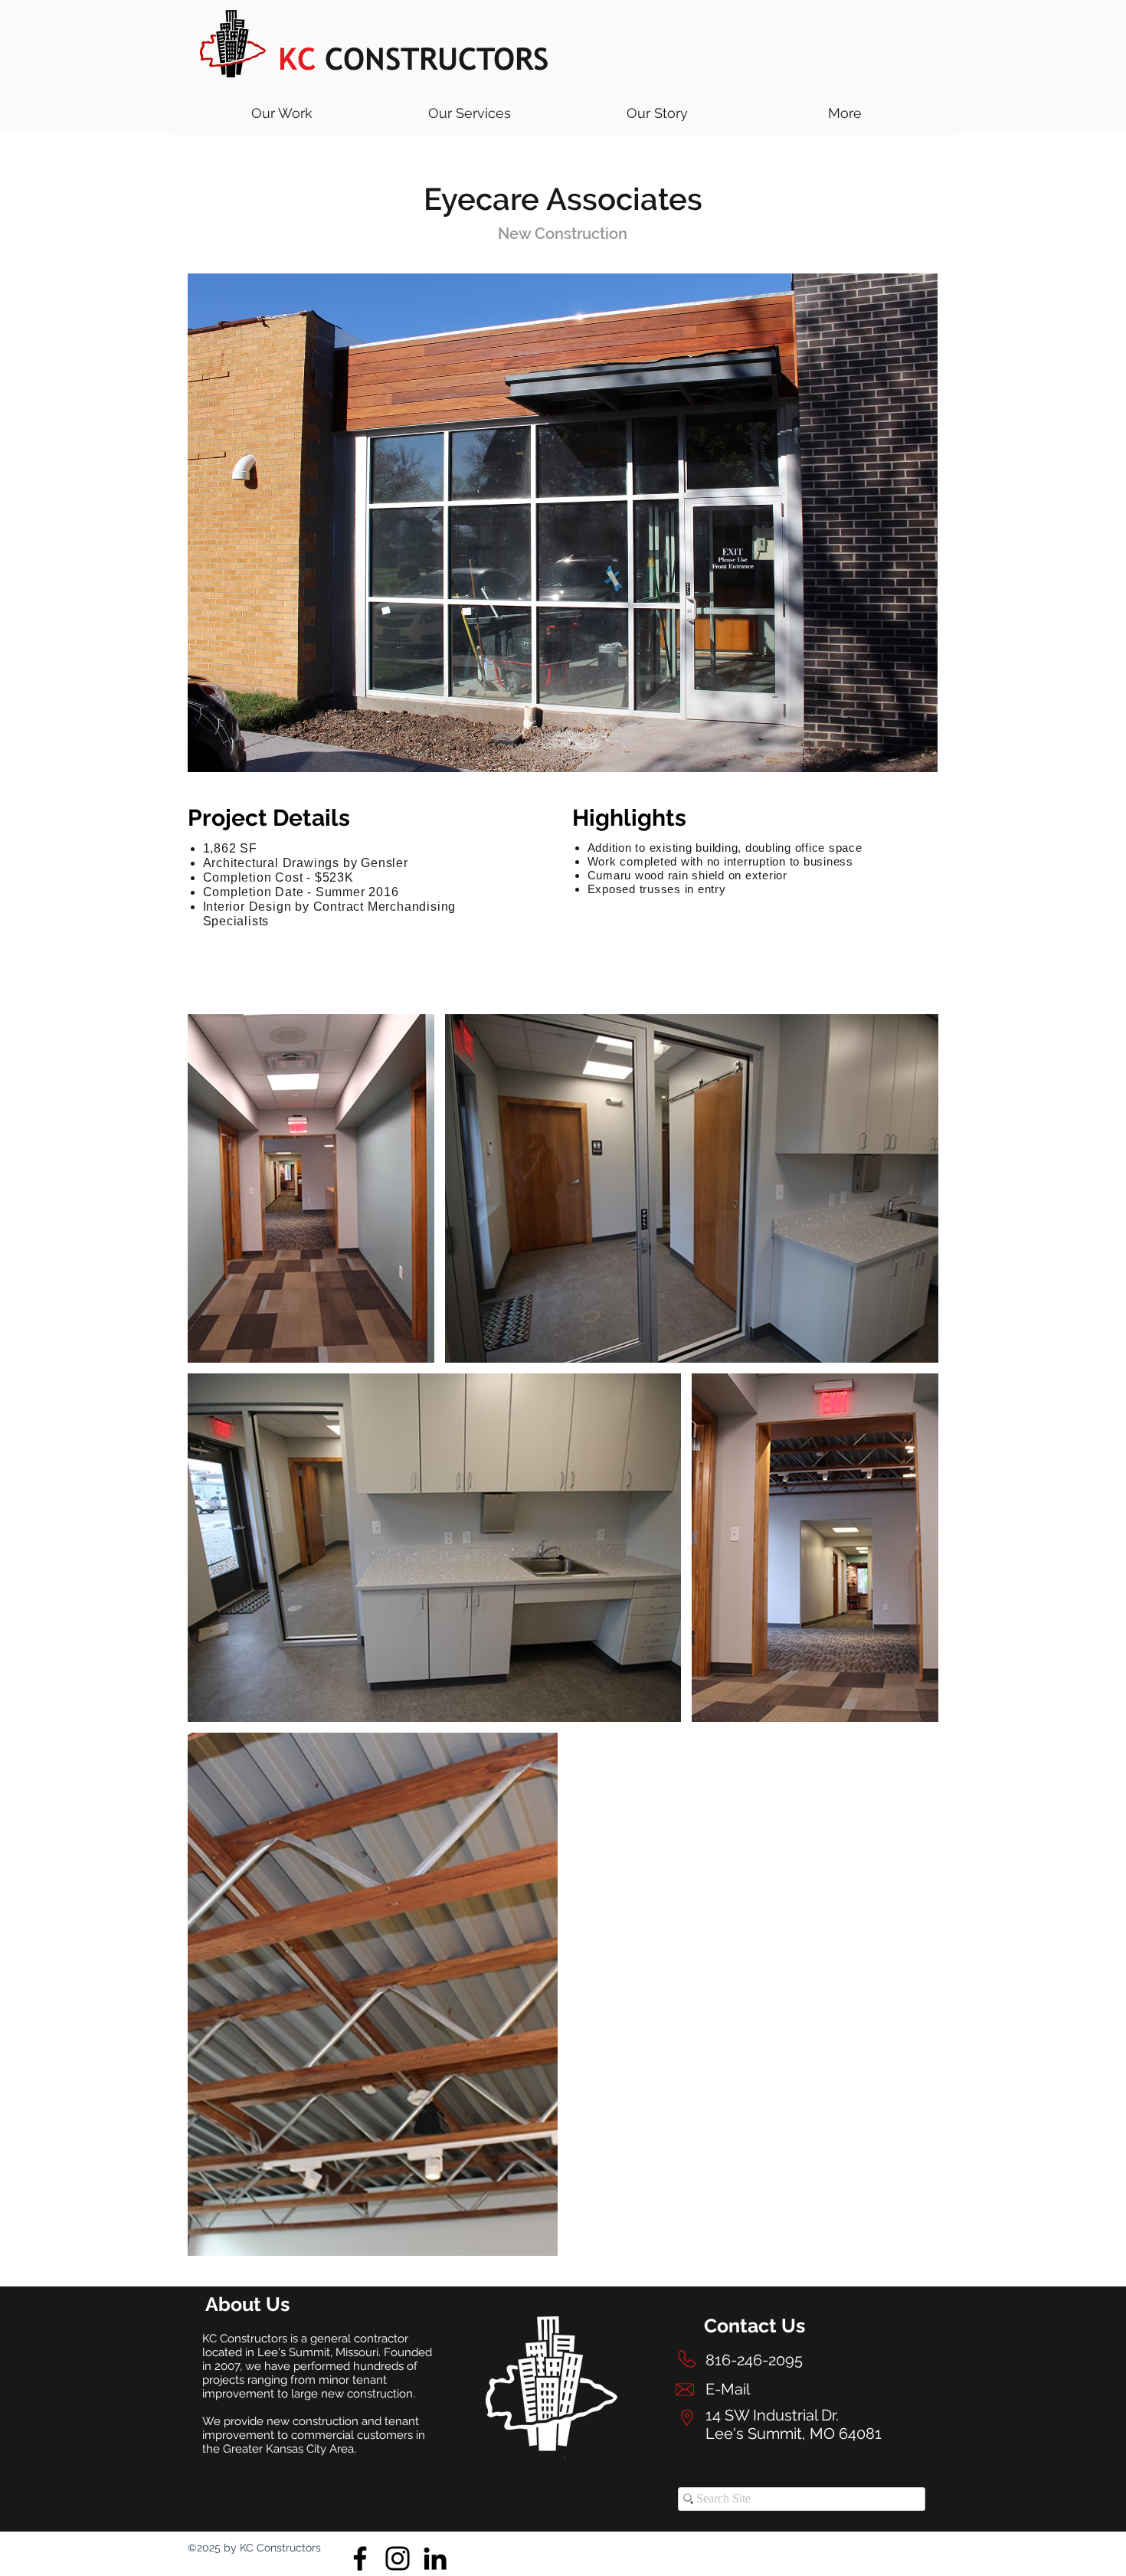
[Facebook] (360, 2558)
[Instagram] (398, 2558)
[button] (469, 113)
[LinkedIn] (435, 2558)
